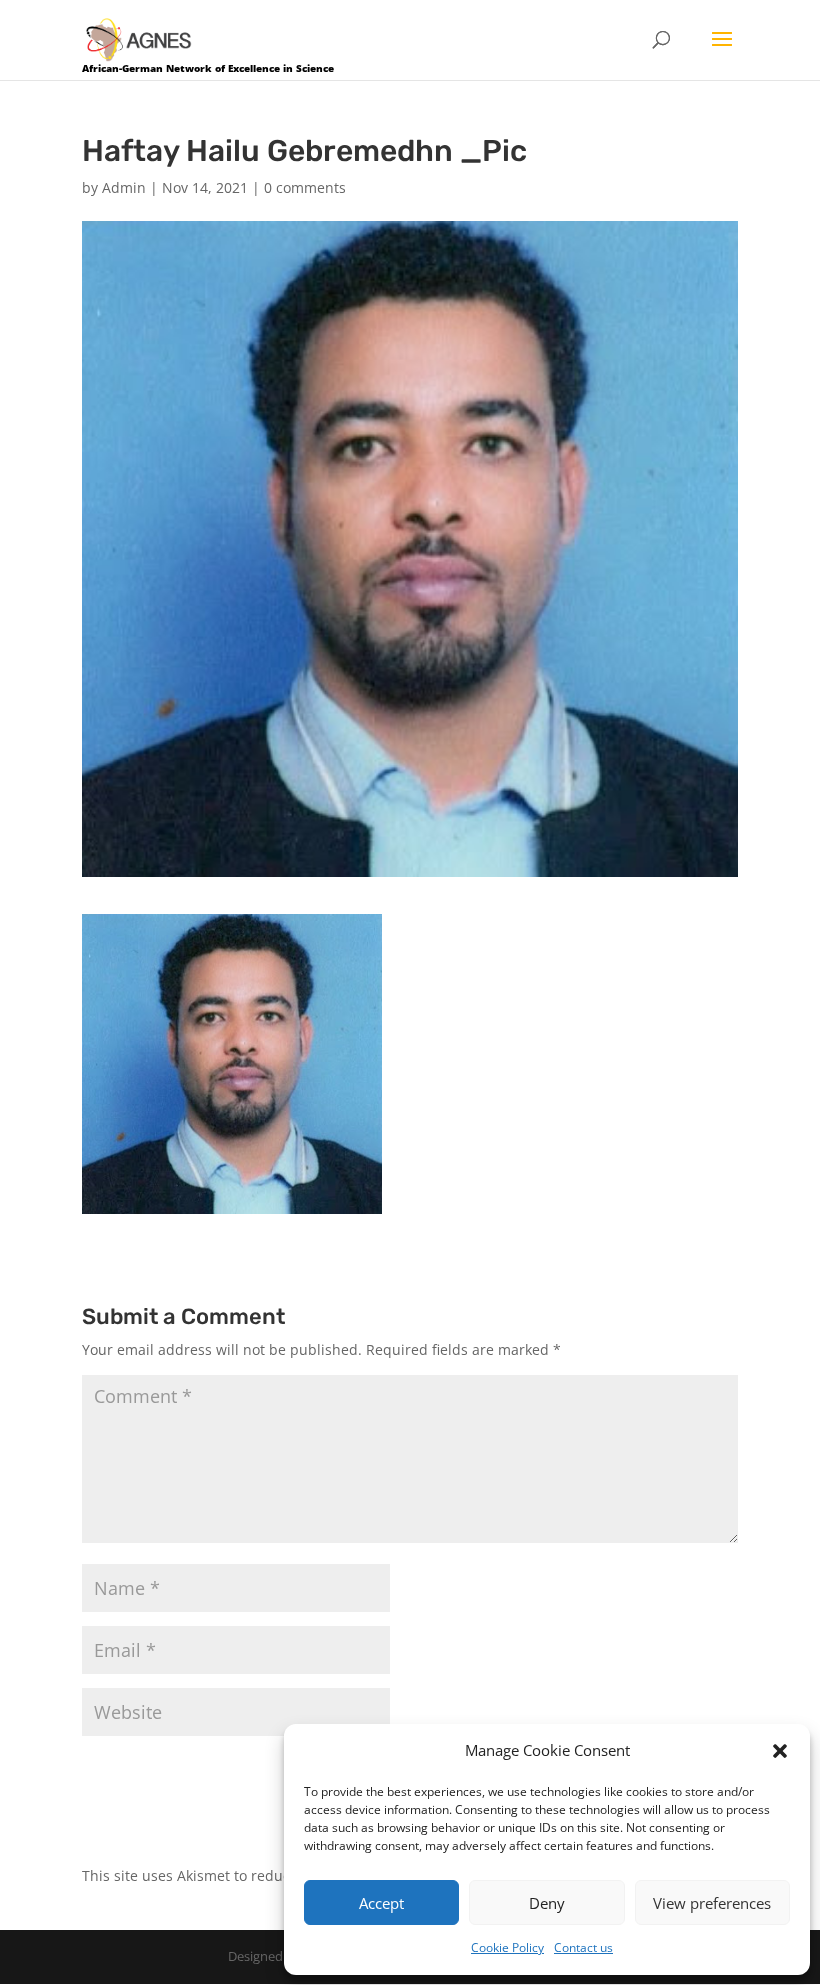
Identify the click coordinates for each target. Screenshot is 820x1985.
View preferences (712, 1903)
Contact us (583, 1947)
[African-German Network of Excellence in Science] (139, 38)
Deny (547, 1903)
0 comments (305, 187)
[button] (780, 1751)
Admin (124, 187)
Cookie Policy (507, 1947)
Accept (381, 1903)
